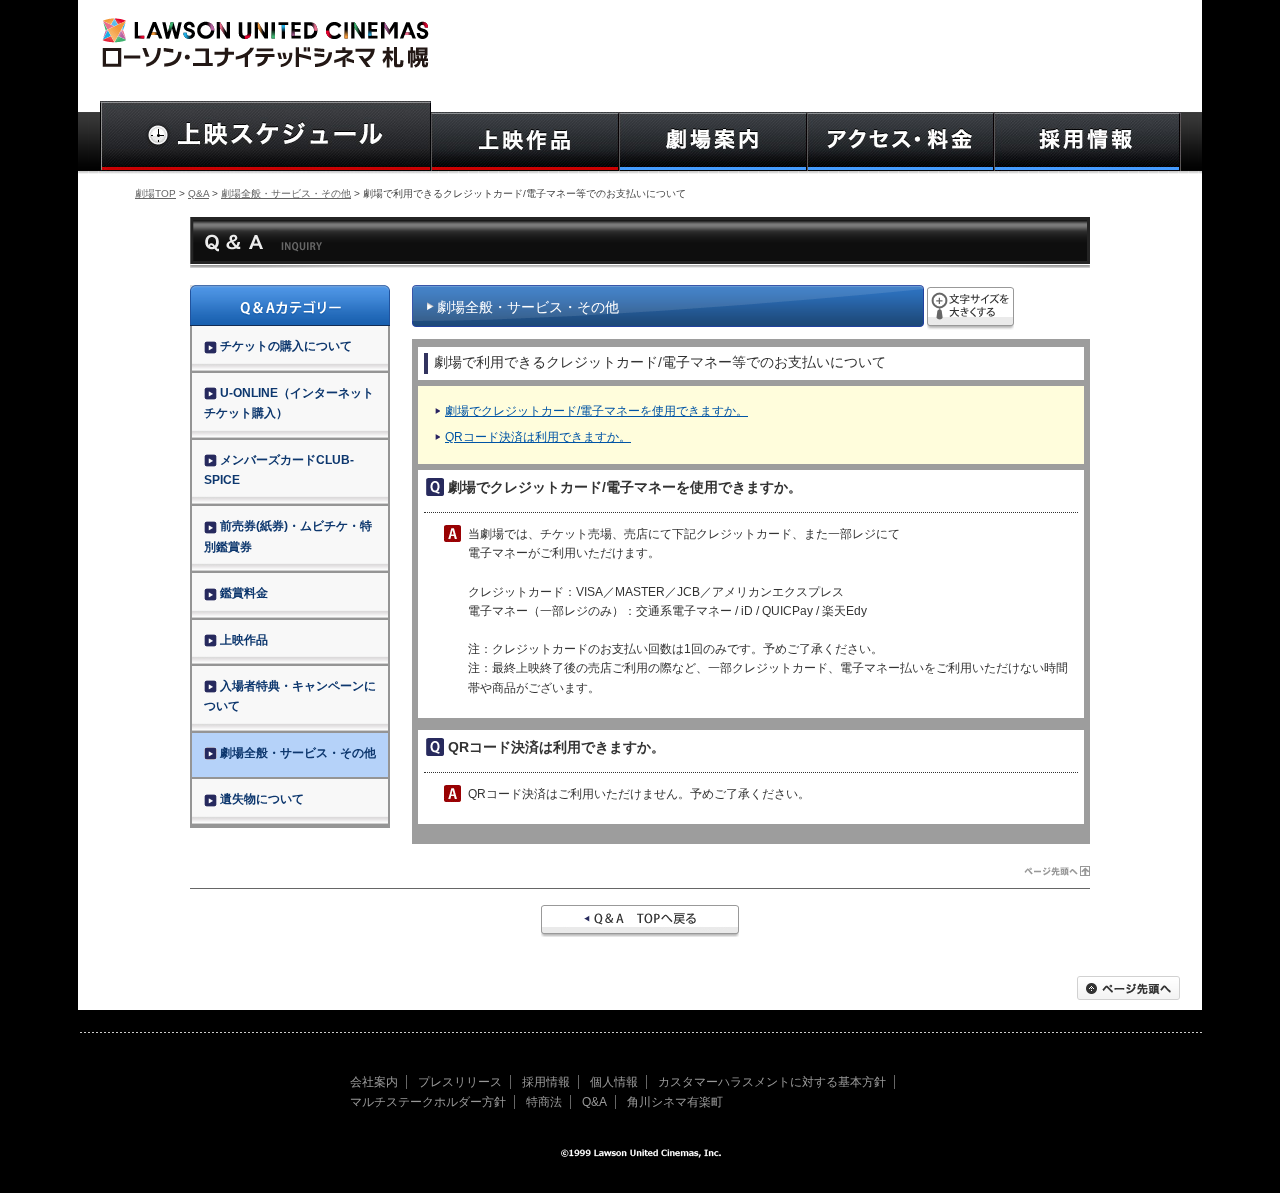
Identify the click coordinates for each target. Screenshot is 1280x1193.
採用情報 (546, 1082)
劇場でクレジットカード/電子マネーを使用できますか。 (596, 411)
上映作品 (244, 640)
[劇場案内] (713, 141)
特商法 (544, 1102)
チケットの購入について (286, 346)
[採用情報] (1087, 141)
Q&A (198, 193)
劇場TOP (155, 193)
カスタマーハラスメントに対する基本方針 (772, 1082)
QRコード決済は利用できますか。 (538, 437)
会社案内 (374, 1082)
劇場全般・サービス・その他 (286, 193)
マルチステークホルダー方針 (428, 1102)
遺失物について (262, 799)
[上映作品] (525, 141)
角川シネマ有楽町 (675, 1102)
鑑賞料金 (244, 593)
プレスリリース (460, 1082)
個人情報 (614, 1082)
